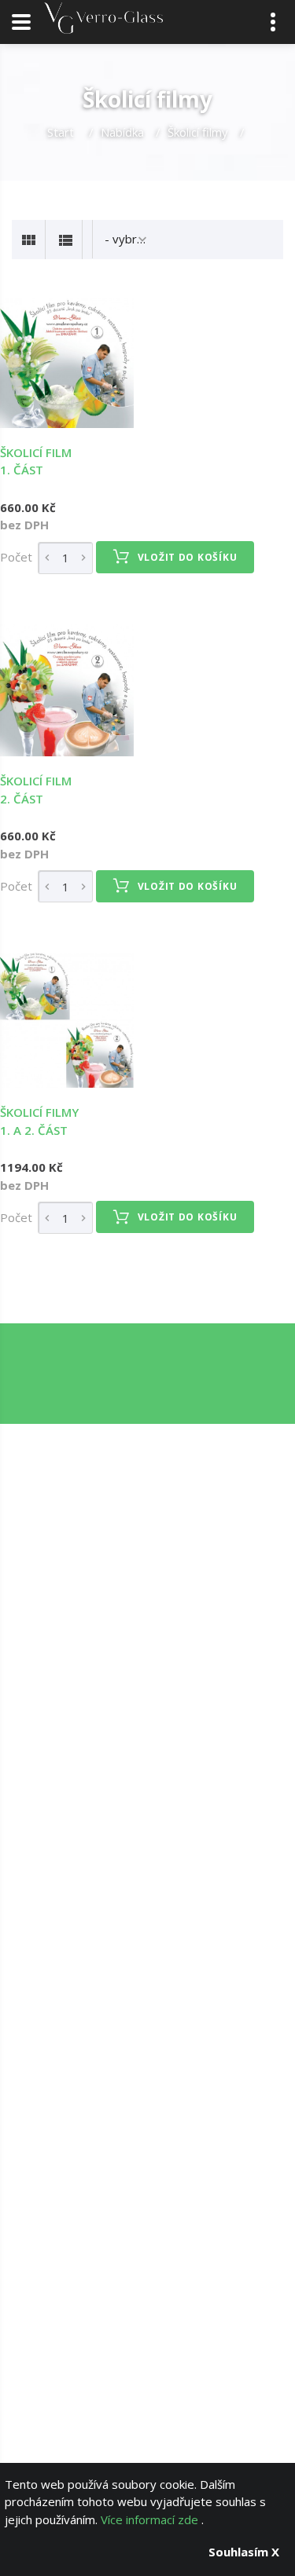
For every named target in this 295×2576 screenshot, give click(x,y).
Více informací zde (151, 2519)
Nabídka (122, 132)
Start (62, 132)
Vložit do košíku (188, 557)
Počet (16, 557)
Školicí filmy (198, 132)
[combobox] (127, 239)
